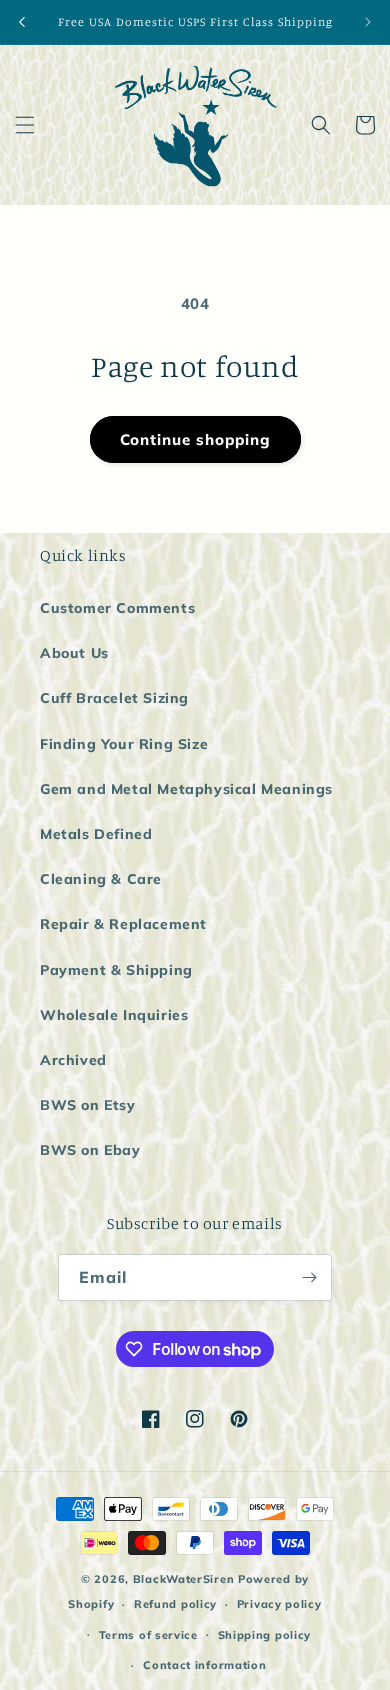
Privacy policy (279, 1604)
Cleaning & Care (101, 879)
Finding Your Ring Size (124, 744)
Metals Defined (96, 834)
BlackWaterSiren (184, 1579)
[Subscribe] (309, 1277)
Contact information (204, 1665)
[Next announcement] (368, 22)
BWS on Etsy (88, 1105)
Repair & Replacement (123, 924)
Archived (73, 1060)
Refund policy (175, 1604)
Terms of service (148, 1635)
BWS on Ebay (90, 1150)
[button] (25, 125)
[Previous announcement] (22, 22)
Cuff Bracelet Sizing (114, 698)
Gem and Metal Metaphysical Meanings (186, 789)
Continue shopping (195, 439)
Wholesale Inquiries (114, 1015)
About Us (74, 653)
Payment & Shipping (116, 970)
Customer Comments (117, 608)
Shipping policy (265, 1635)
